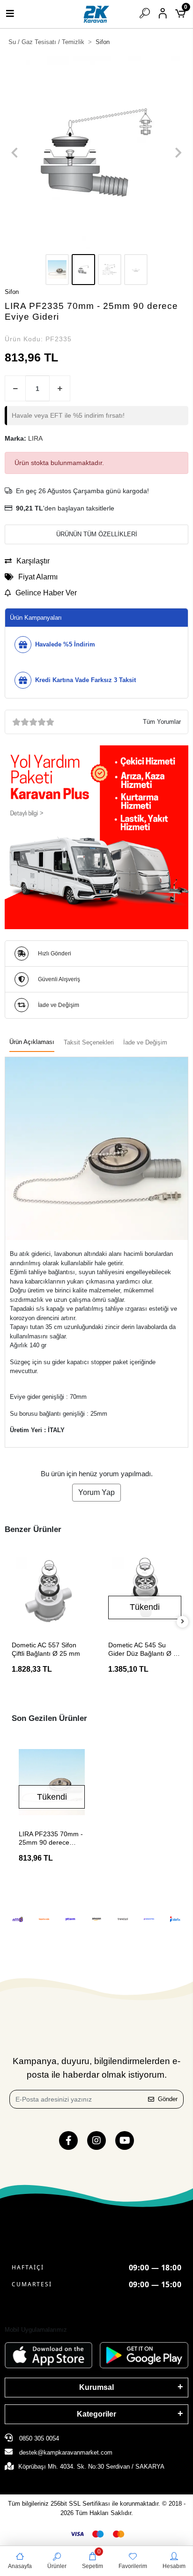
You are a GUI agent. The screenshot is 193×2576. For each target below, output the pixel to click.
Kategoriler (96, 2414)
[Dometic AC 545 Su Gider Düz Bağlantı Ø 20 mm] (145, 1590)
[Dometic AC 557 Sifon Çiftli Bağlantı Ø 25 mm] (48, 1590)
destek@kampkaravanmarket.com (66, 2452)
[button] (15, 153)
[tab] (32, 1043)
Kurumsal (96, 2387)
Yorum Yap (96, 1492)
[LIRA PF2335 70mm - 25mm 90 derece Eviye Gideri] (52, 1782)
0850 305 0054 (38, 2438)
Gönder (168, 2099)
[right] (183, 1622)
